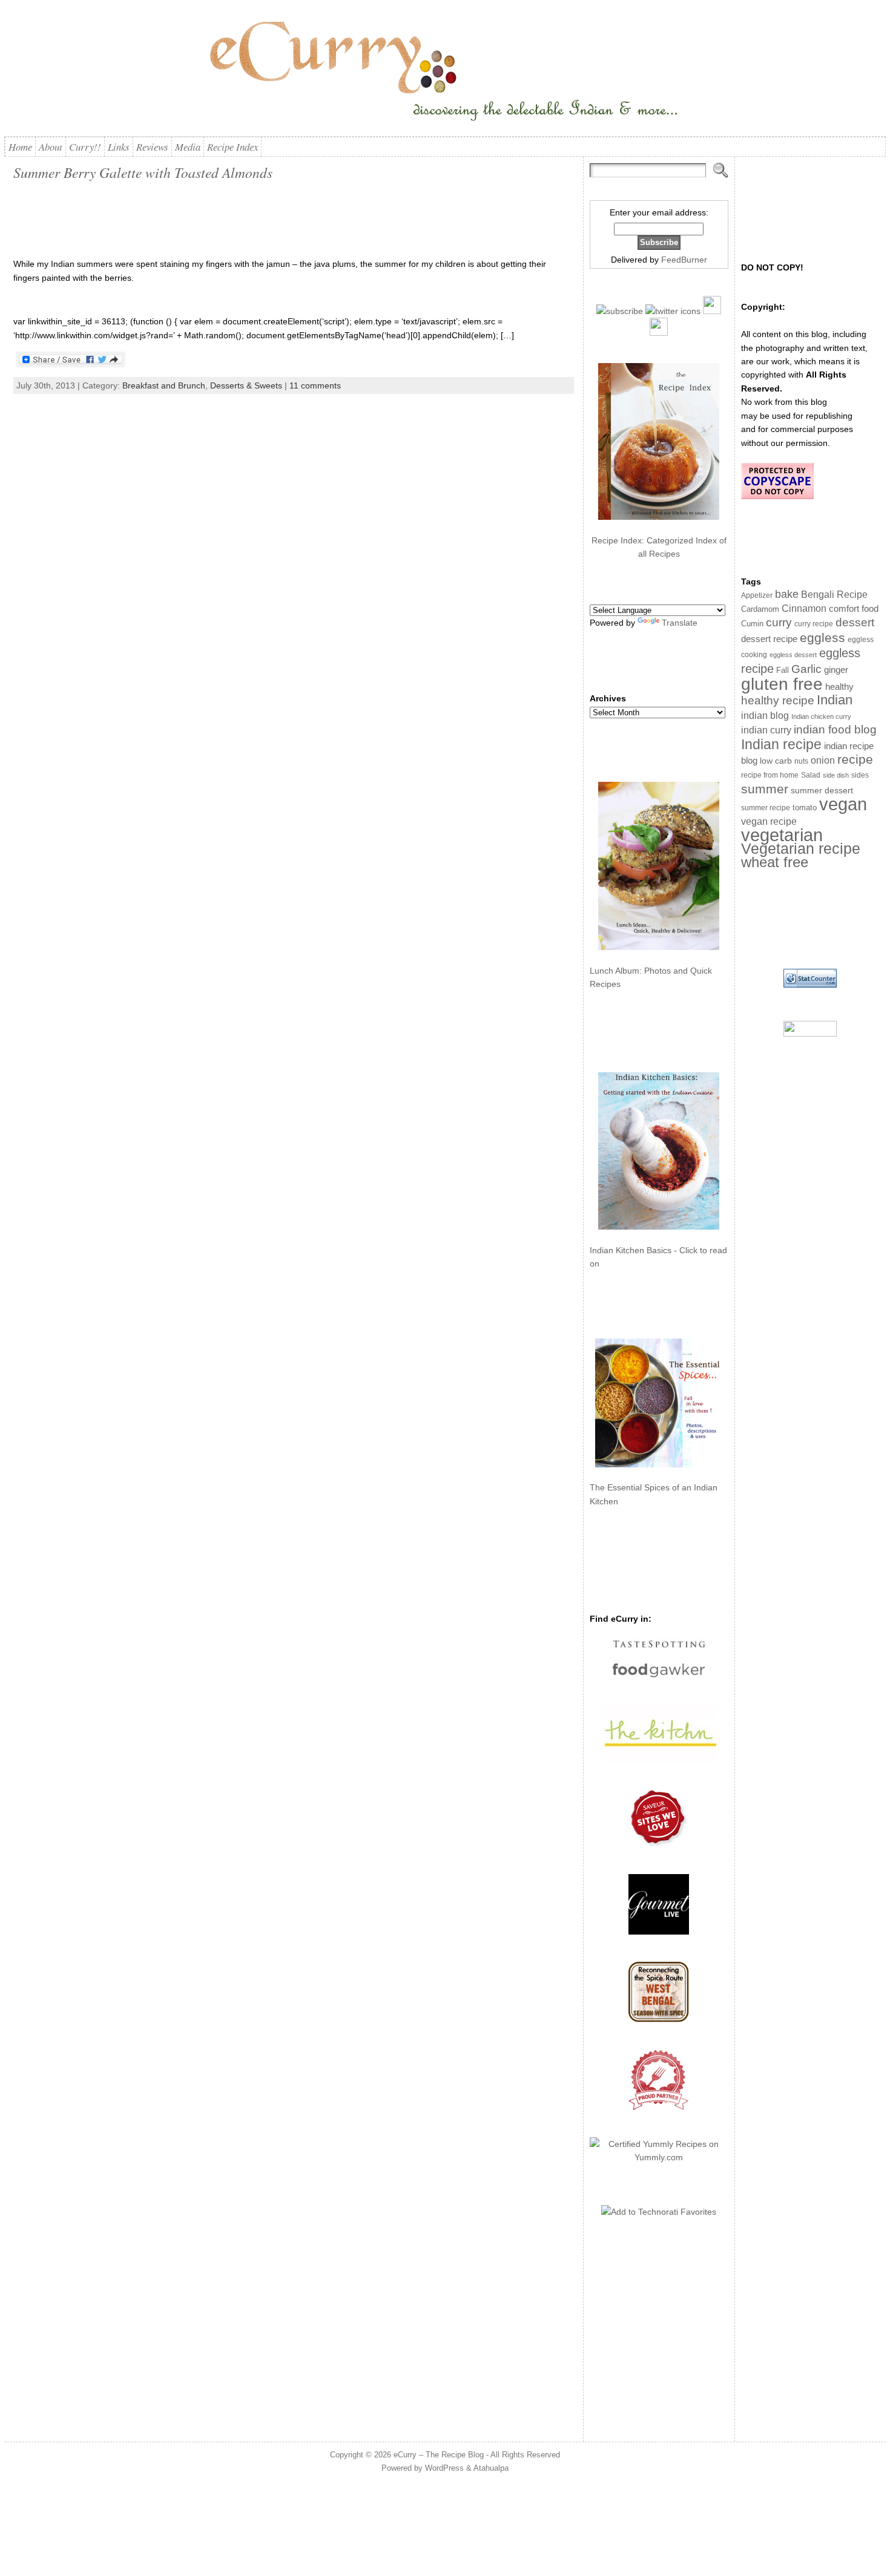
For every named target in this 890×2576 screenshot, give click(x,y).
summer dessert (822, 791)
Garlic (806, 669)
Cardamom (760, 609)
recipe (855, 759)
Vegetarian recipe (801, 848)
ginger (836, 670)
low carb (776, 761)
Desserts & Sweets (246, 385)
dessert (855, 622)
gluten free (782, 684)
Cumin (752, 624)
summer (765, 789)
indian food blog (835, 729)
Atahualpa (491, 2468)
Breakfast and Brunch (164, 385)
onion (823, 760)
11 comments (315, 385)
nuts (801, 761)
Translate (680, 623)
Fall (783, 670)
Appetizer (757, 595)
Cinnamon (804, 608)
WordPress (444, 2468)
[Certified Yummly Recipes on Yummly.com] (659, 2157)
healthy (839, 687)
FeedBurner (684, 260)
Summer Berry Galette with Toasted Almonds (143, 172)
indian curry (766, 730)
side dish (836, 775)
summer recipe (766, 808)
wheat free (775, 862)
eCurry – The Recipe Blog (439, 2455)
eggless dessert (793, 655)
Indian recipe (781, 744)
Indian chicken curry (821, 716)
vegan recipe (769, 821)
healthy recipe (778, 700)
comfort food (854, 609)
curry (779, 622)
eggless (822, 637)
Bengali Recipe (834, 595)
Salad (811, 775)
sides (860, 775)
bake (787, 594)
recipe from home (770, 775)
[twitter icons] (673, 311)
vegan (843, 804)
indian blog (765, 715)
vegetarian (782, 835)
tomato (805, 808)
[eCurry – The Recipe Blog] (445, 73)
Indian (835, 700)
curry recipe (814, 624)
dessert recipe (769, 639)
